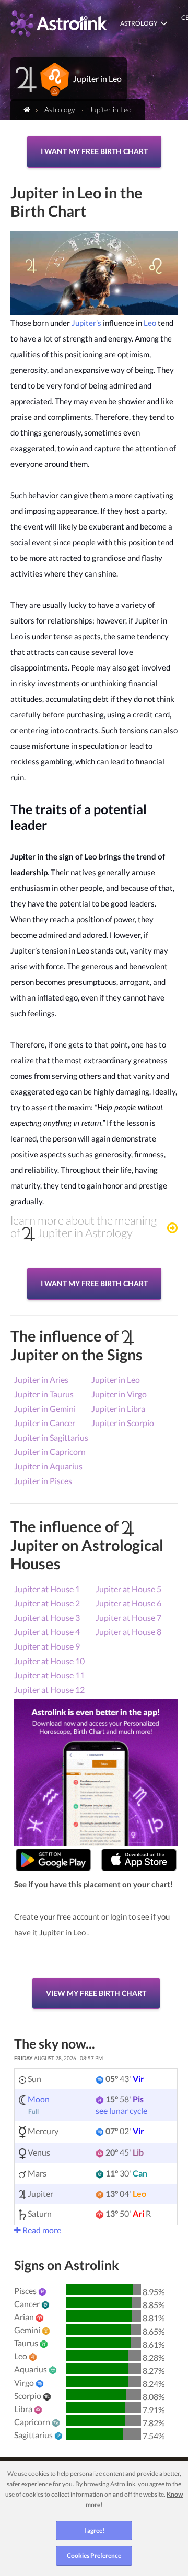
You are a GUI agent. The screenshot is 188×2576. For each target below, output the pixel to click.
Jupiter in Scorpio (123, 1423)
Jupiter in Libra (118, 1409)
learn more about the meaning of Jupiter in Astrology (84, 1227)
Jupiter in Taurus (44, 1394)
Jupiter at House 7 (128, 1618)
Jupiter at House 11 (49, 1675)
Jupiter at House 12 (49, 1690)
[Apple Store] (139, 1860)
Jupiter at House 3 (47, 1618)
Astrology (139, 23)
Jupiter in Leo (116, 1379)
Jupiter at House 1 (47, 1589)
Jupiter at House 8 (128, 1632)
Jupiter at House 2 (47, 1603)
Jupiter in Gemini (45, 1409)
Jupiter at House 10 (49, 1661)
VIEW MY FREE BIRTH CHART (96, 1993)
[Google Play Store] (53, 1860)
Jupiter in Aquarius (48, 1466)
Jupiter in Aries (41, 1379)
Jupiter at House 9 (47, 1646)
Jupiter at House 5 (128, 1589)
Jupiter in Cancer (45, 1423)
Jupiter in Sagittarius (51, 1437)
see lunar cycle (121, 2110)
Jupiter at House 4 (47, 1632)
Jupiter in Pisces (43, 1481)
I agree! (94, 2530)
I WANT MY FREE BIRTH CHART (94, 151)
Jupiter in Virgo (119, 1394)
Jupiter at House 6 (128, 1603)
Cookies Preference (94, 2555)
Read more (41, 2230)
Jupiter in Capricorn (50, 1451)
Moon (39, 2099)
